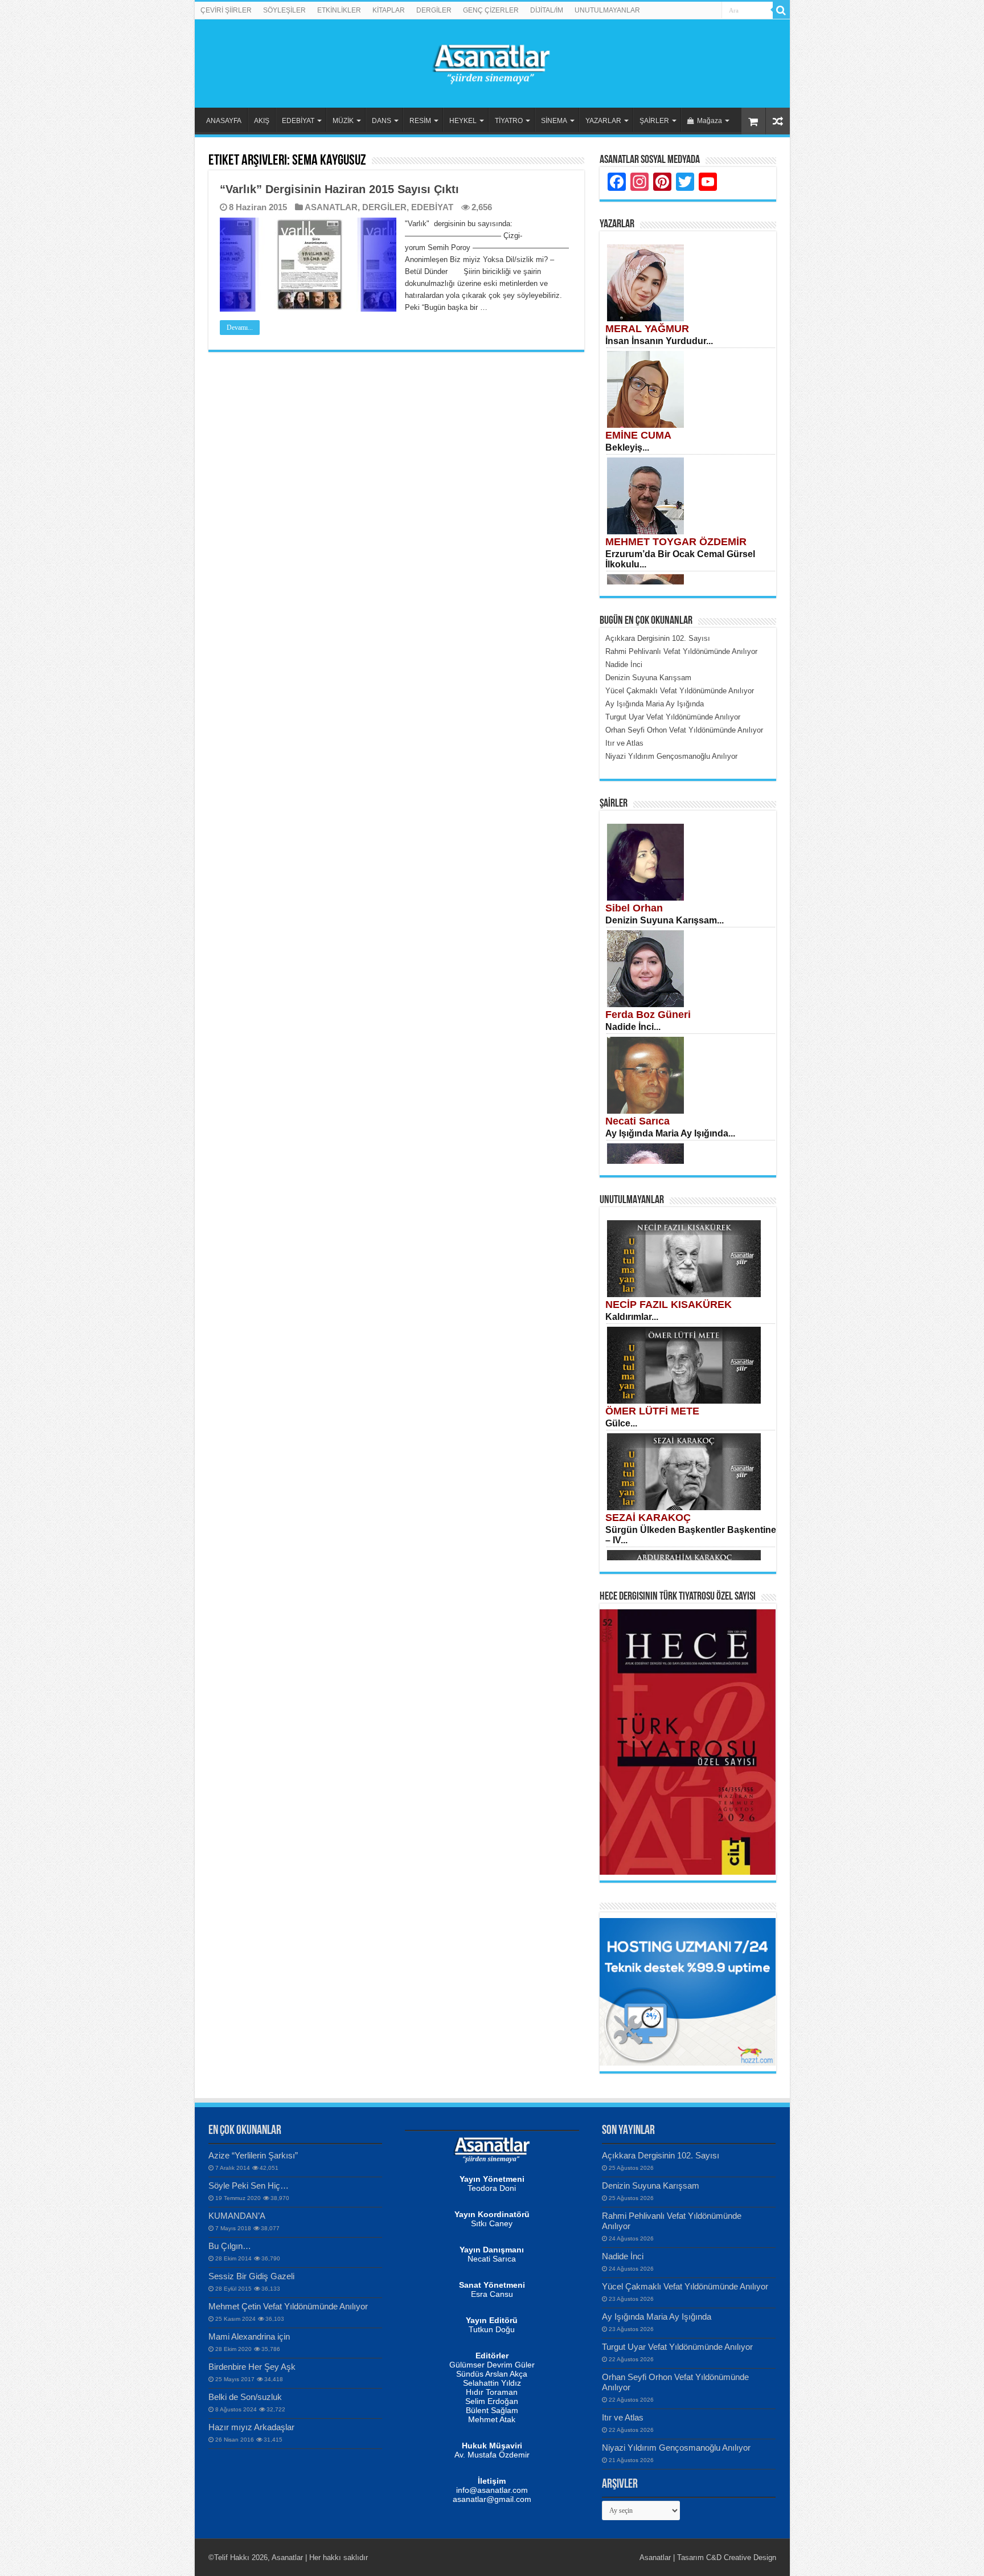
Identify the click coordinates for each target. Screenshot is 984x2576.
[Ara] (781, 10)
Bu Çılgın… (230, 2246)
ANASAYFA (224, 121)
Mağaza (710, 121)
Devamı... (240, 328)
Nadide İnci (623, 2256)
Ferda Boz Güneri (648, 1015)
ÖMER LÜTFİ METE (652, 1411)
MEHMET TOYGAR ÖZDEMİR (676, 542)
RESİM (420, 121)
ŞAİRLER (654, 121)
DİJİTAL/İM (547, 10)
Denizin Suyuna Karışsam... (665, 920)
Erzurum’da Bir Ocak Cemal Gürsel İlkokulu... (680, 559)
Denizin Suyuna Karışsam (651, 2185)
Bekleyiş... (627, 447)
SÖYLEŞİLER (284, 10)
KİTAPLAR (389, 10)
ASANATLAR (331, 207)
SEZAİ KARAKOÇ (648, 1518)
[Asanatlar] (492, 62)
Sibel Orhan (634, 908)
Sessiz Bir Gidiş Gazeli (251, 2276)
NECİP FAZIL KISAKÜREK (669, 1305)
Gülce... (621, 1423)
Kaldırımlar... (632, 1317)
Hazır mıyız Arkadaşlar (251, 2427)
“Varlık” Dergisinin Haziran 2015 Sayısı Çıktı (339, 189)
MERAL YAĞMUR (647, 329)
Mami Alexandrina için (249, 2336)
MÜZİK (343, 121)
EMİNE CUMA (638, 435)
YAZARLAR (603, 121)
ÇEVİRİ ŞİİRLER (226, 10)
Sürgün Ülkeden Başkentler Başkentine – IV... (691, 1535)
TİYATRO (509, 121)
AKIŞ (262, 121)
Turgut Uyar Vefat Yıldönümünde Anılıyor (677, 2347)
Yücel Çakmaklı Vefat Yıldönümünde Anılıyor (685, 2286)
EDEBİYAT (298, 121)
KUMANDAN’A (237, 2216)
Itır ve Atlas (623, 2417)
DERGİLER (434, 10)
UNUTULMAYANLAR (607, 10)
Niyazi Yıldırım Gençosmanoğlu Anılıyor (676, 2448)
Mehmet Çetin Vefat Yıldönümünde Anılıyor (288, 2306)
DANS (382, 121)
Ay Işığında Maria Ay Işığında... (670, 1133)
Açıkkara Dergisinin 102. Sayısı (661, 2155)
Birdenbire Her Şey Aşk (252, 2367)
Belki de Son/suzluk (245, 2397)
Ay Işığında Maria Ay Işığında (657, 2317)
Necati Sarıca (637, 1121)
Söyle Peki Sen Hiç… (249, 2185)
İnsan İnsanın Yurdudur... (659, 341)
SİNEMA (554, 121)
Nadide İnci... (633, 1027)
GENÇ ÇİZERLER (491, 10)
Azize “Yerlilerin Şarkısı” (253, 2155)
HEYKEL (463, 121)
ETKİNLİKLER (339, 10)
